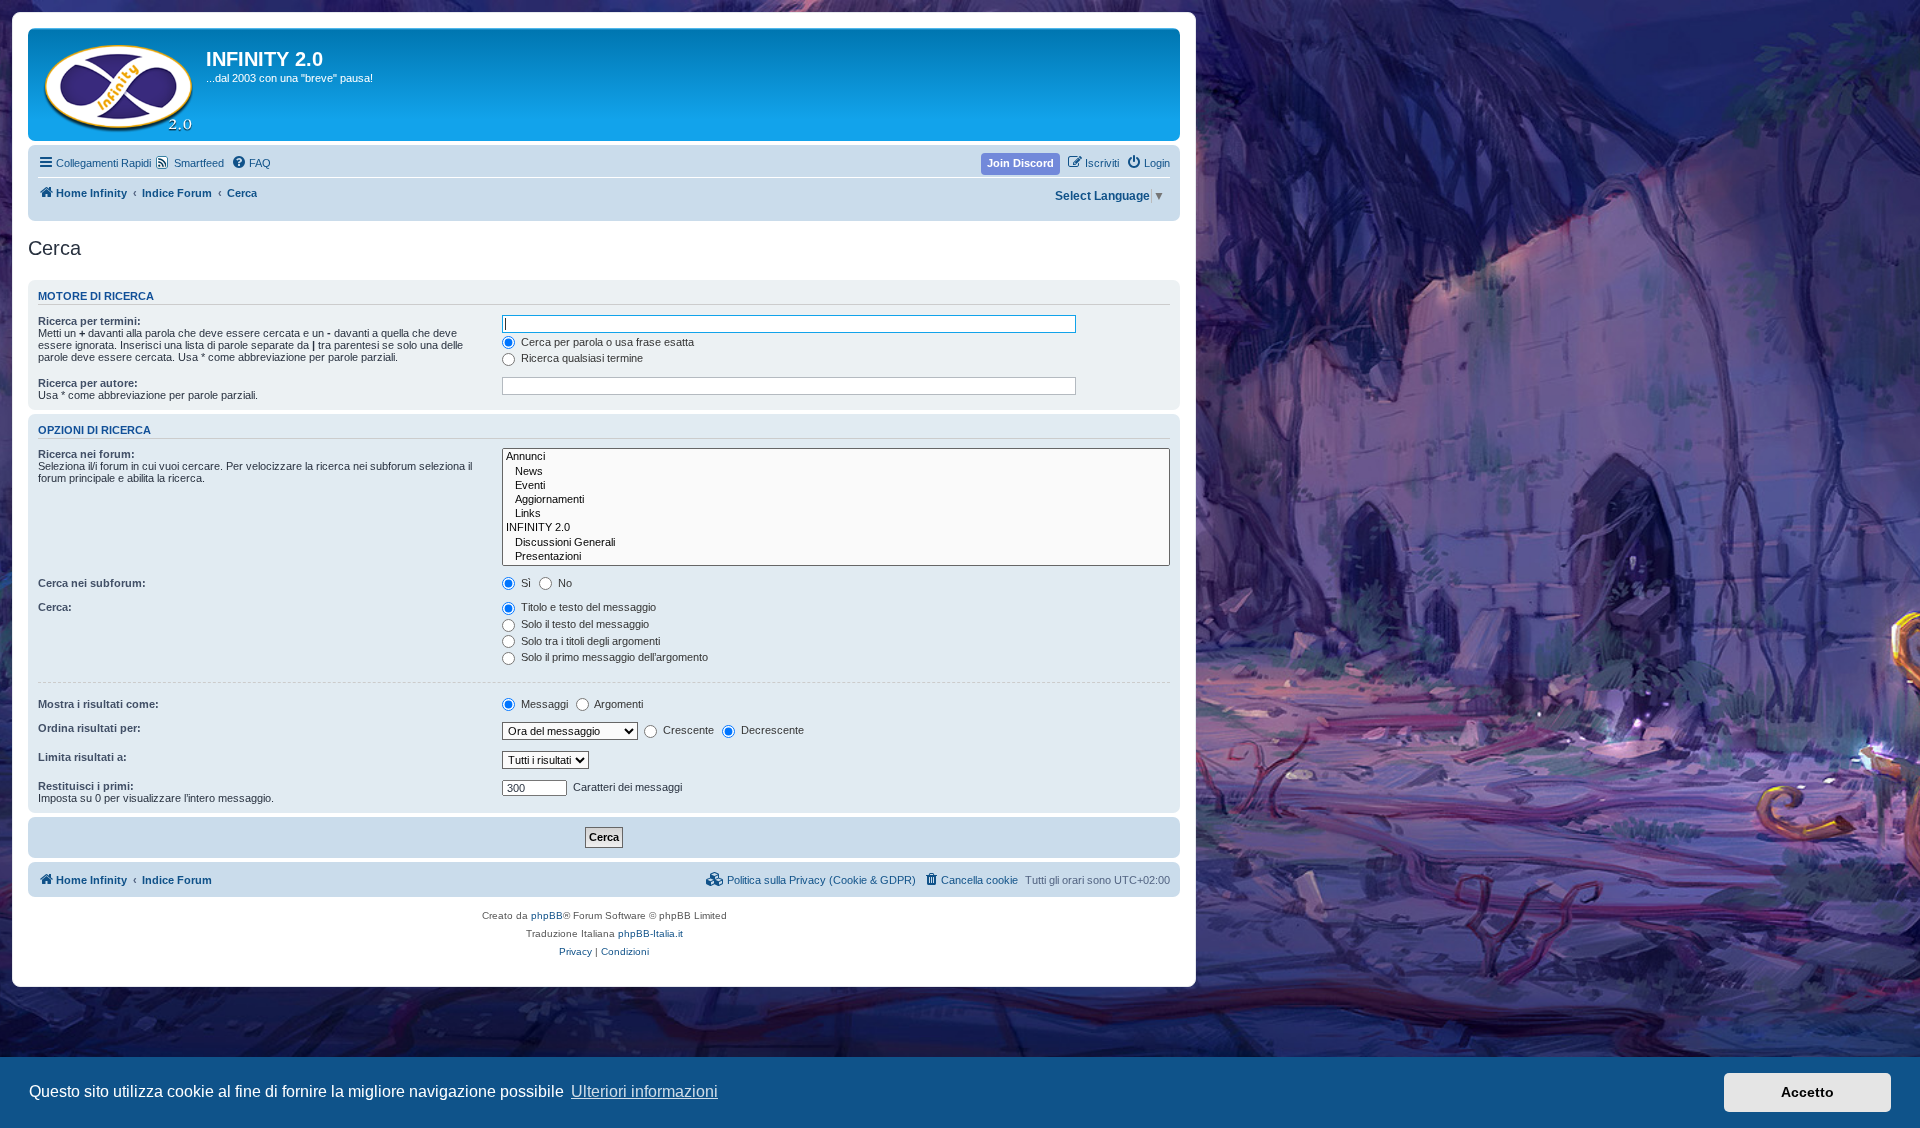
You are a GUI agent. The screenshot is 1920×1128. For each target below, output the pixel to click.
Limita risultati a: (82, 757)
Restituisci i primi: (86, 786)
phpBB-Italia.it (650, 933)
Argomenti (617, 704)
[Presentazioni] (836, 557)
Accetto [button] (1807, 1092)
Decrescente (771, 730)
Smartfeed (199, 163)
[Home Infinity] (119, 84)
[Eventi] (836, 486)
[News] (836, 472)
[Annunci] (836, 457)
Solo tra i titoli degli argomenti (589, 641)
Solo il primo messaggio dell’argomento (613, 657)
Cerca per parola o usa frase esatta (606, 342)
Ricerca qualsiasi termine (580, 358)
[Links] (836, 514)
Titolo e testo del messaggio (587, 607)
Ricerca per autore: (88, 383)
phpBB (547, 915)
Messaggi (543, 704)
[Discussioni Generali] (836, 543)
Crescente (687, 730)
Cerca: (55, 607)
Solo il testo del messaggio (583, 624)
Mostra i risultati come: (98, 704)
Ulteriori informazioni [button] (644, 1091)
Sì (524, 583)
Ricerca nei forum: (86, 454)
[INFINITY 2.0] (836, 528)
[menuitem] (251, 163)
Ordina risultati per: (89, 728)
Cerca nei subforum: (92, 583)
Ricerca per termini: (89, 321)
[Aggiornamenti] (836, 500)
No (563, 583)
